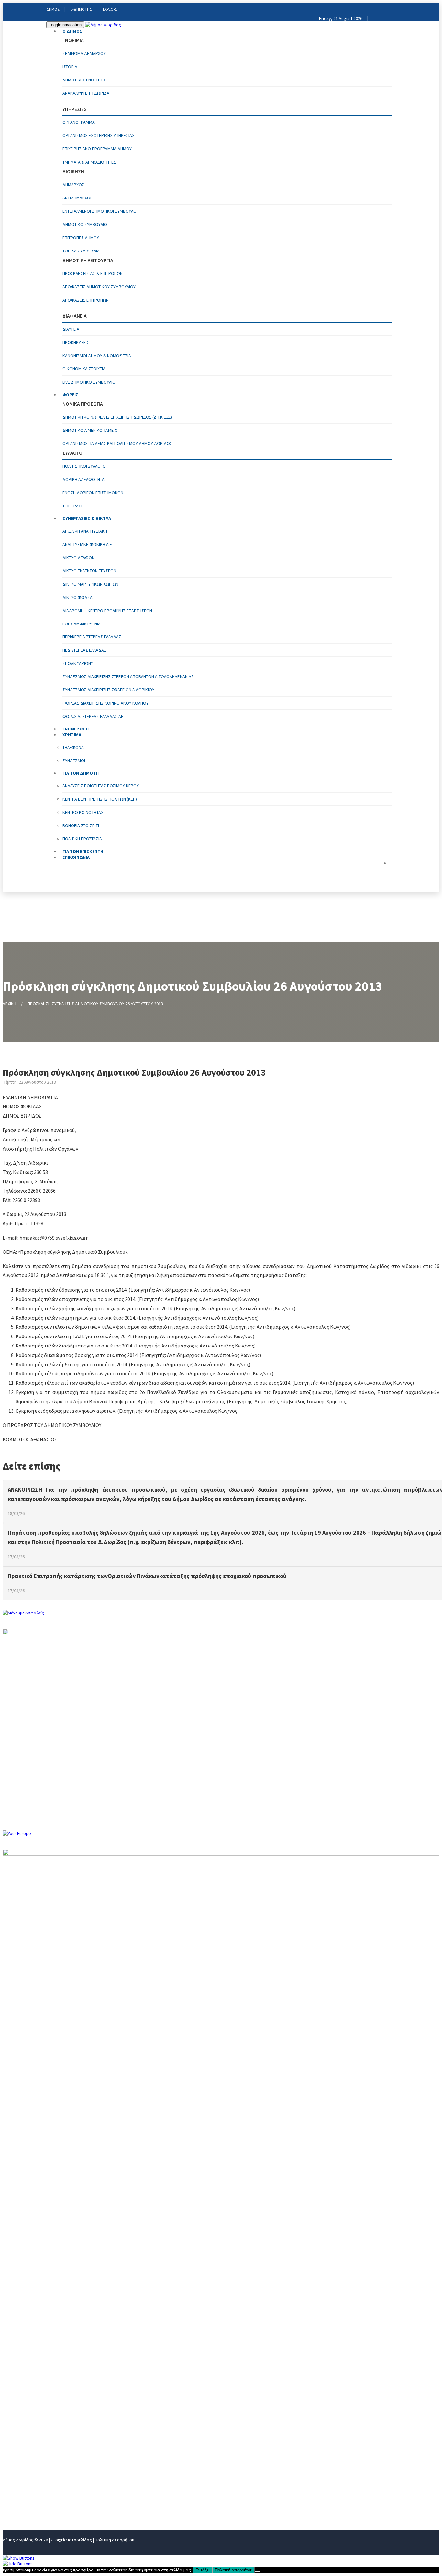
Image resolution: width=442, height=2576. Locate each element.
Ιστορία (70, 67)
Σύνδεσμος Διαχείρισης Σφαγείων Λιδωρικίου (108, 690)
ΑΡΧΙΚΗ (9, 1004)
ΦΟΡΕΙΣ (71, 395)
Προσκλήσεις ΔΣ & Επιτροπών (93, 273)
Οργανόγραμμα (79, 122)
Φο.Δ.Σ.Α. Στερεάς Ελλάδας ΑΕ (93, 716)
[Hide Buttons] (18, 2564)
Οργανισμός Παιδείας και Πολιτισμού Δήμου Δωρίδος (117, 443)
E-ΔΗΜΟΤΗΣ (81, 9)
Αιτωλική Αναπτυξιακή (85, 531)
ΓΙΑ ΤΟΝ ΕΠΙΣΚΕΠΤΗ (26, 2495)
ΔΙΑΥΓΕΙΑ (71, 329)
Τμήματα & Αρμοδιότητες (89, 162)
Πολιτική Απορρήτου (115, 2540)
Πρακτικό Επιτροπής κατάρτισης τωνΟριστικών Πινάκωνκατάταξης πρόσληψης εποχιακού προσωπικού (147, 1576)
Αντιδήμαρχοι (77, 198)
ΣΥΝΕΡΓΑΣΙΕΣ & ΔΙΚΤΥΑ (87, 518)
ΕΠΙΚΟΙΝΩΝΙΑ (76, 857)
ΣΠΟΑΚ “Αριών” (78, 663)
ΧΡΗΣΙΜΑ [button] (72, 735)
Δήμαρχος (73, 185)
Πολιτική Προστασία (82, 839)
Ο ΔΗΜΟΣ (72, 31)
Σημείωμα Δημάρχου (84, 53)
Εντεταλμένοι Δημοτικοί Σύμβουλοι (100, 211)
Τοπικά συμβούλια (81, 251)
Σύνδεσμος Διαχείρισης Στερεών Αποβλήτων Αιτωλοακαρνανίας (128, 676)
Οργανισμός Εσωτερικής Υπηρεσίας (99, 135)
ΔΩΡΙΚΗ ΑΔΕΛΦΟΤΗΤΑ (83, 479)
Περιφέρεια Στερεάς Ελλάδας (92, 637)
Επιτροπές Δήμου (81, 238)
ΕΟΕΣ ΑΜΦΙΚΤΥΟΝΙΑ (82, 624)
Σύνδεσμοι (74, 761)
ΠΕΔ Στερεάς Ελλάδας (84, 650)
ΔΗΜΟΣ (53, 9)
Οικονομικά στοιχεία (84, 369)
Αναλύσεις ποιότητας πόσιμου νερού (101, 786)
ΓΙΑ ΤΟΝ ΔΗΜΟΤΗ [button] (81, 773)
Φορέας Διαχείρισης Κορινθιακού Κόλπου (105, 703)
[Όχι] (258, 2571)
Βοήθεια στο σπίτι (81, 825)
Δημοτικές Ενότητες (84, 80)
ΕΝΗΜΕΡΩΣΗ (18, 2463)
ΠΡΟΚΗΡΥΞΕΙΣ (76, 342)
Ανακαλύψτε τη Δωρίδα (86, 93)
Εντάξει (203, 2570)
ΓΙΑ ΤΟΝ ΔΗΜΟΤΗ (23, 2484)
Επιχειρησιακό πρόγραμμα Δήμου (97, 149)
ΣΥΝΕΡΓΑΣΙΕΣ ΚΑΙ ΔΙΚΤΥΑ (31, 2452)
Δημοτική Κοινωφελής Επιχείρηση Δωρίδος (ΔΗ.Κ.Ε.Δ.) (117, 417)
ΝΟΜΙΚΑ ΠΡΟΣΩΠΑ (24, 2442)
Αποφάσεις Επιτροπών (86, 300)
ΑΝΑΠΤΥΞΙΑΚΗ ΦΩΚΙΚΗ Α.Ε (87, 544)
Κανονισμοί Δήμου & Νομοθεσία (97, 356)
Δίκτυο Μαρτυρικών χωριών (90, 584)
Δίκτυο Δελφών (78, 558)
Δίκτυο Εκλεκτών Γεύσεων (89, 571)
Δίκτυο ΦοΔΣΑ (77, 597)
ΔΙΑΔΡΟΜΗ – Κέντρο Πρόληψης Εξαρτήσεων (107, 611)
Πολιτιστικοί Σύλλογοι (85, 466)
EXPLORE (110, 9)
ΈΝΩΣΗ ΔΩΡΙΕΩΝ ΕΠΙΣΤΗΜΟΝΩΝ (93, 493)
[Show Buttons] (19, 2558)
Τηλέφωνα (73, 747)
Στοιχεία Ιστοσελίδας (71, 2540)
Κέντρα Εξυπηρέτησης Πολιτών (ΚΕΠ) (100, 799)
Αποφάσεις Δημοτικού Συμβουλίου (99, 287)
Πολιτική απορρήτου (234, 2570)
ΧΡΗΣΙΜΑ (13, 2474)
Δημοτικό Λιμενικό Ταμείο (90, 430)
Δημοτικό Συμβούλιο (85, 224)
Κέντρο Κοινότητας (83, 812)
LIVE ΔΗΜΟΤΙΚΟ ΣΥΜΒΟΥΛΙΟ (89, 382)
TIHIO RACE (73, 506)
